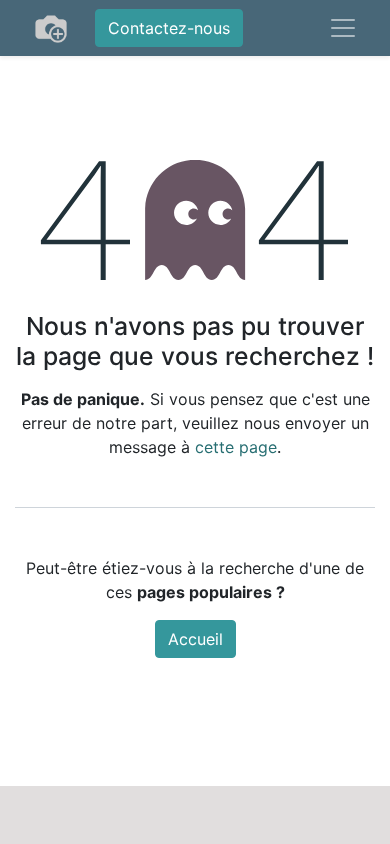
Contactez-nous (169, 28)
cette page (236, 447)
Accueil (195, 639)
